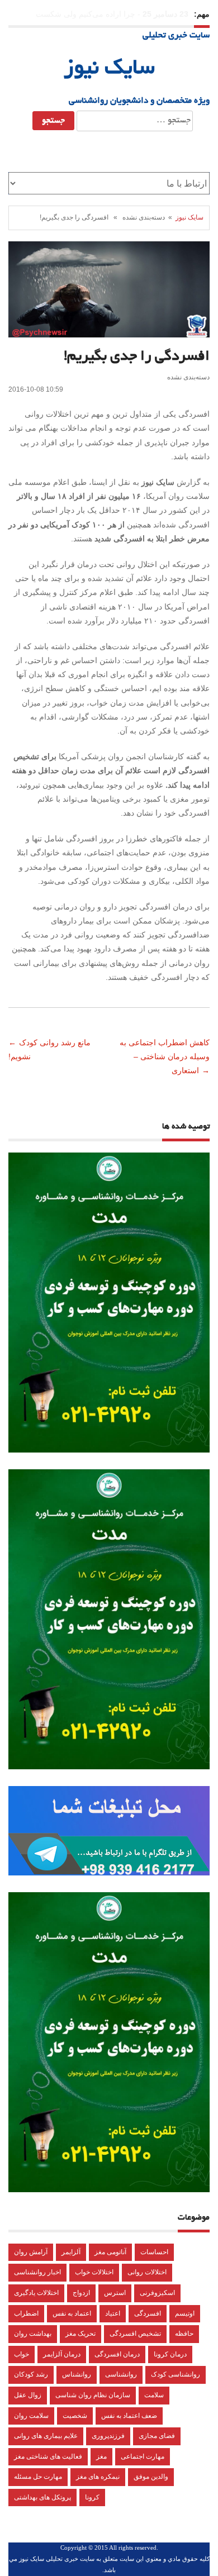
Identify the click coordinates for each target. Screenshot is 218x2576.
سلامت (154, 2395)
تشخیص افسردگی (135, 2334)
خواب (22, 2354)
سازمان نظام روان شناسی (93, 2395)
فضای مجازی (157, 2436)
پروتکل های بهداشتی (42, 2497)
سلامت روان (31, 2416)
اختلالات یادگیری (36, 2293)
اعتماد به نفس (72, 2313)
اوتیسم (185, 2313)
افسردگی (148, 2313)
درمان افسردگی (117, 2354)
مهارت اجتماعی (143, 2456)
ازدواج (81, 2293)
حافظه (184, 2334)
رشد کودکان (31, 2374)
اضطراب (26, 2313)
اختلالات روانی (147, 2272)
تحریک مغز (80, 2334)
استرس (115, 2293)
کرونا (92, 2497)
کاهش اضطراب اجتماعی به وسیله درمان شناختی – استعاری (165, 1056)
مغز (101, 2456)
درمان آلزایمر (62, 2354)
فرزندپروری (108, 2436)
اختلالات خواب (94, 2272)
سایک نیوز (109, 69)
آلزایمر (71, 2252)
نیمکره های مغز (98, 2477)
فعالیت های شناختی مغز (48, 2456)
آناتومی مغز (110, 2252)
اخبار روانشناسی (37, 2272)
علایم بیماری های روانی (46, 2436)
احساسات (154, 2252)
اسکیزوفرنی (157, 2293)
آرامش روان (31, 2252)
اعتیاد (113, 2313)
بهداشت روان (33, 2334)
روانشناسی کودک (176, 2374)
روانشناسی (121, 2374)
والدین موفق (151, 2477)
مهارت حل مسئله (38, 2477)
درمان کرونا (170, 2354)
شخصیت (75, 2416)
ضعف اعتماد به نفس (129, 2416)
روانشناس (77, 2374)
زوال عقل (28, 2395)
